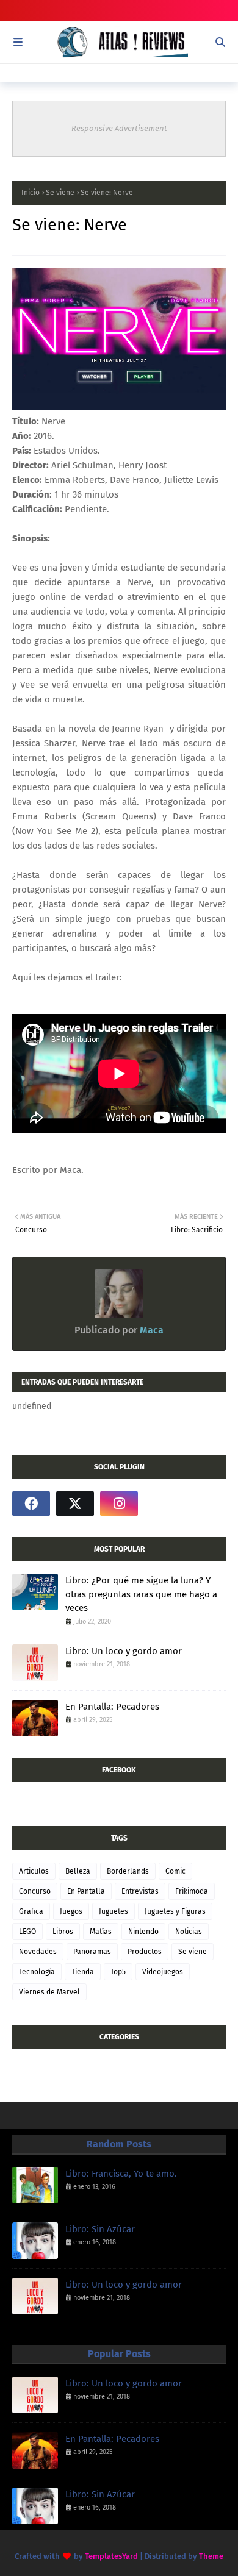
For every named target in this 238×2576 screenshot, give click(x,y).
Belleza (78, 1871)
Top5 (118, 1972)
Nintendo (143, 1932)
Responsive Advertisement (119, 128)
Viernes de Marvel (49, 1992)
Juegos (71, 1911)
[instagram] (119, 1504)
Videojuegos (163, 1972)
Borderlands (128, 1871)
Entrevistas (140, 1891)
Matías (101, 1932)
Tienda (83, 1972)
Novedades (38, 1952)
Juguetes (114, 1911)
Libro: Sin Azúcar (100, 2229)
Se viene (60, 193)
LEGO (27, 1932)
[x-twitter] (75, 1504)
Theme (211, 2556)
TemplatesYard (111, 2556)
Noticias (189, 1932)
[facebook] (31, 1504)
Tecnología (37, 1972)
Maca (150, 1330)
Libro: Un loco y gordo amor (124, 1651)
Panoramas (92, 1952)
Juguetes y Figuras (175, 1911)
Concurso (35, 1891)
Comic (175, 1871)
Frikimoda (192, 1891)
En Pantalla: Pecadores (112, 1707)
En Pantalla (86, 1891)
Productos (145, 1952)
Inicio (31, 193)
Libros (63, 1932)
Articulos (34, 1871)
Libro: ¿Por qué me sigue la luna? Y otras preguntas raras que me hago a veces (141, 1594)
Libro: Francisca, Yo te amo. (121, 2174)
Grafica (31, 1911)
